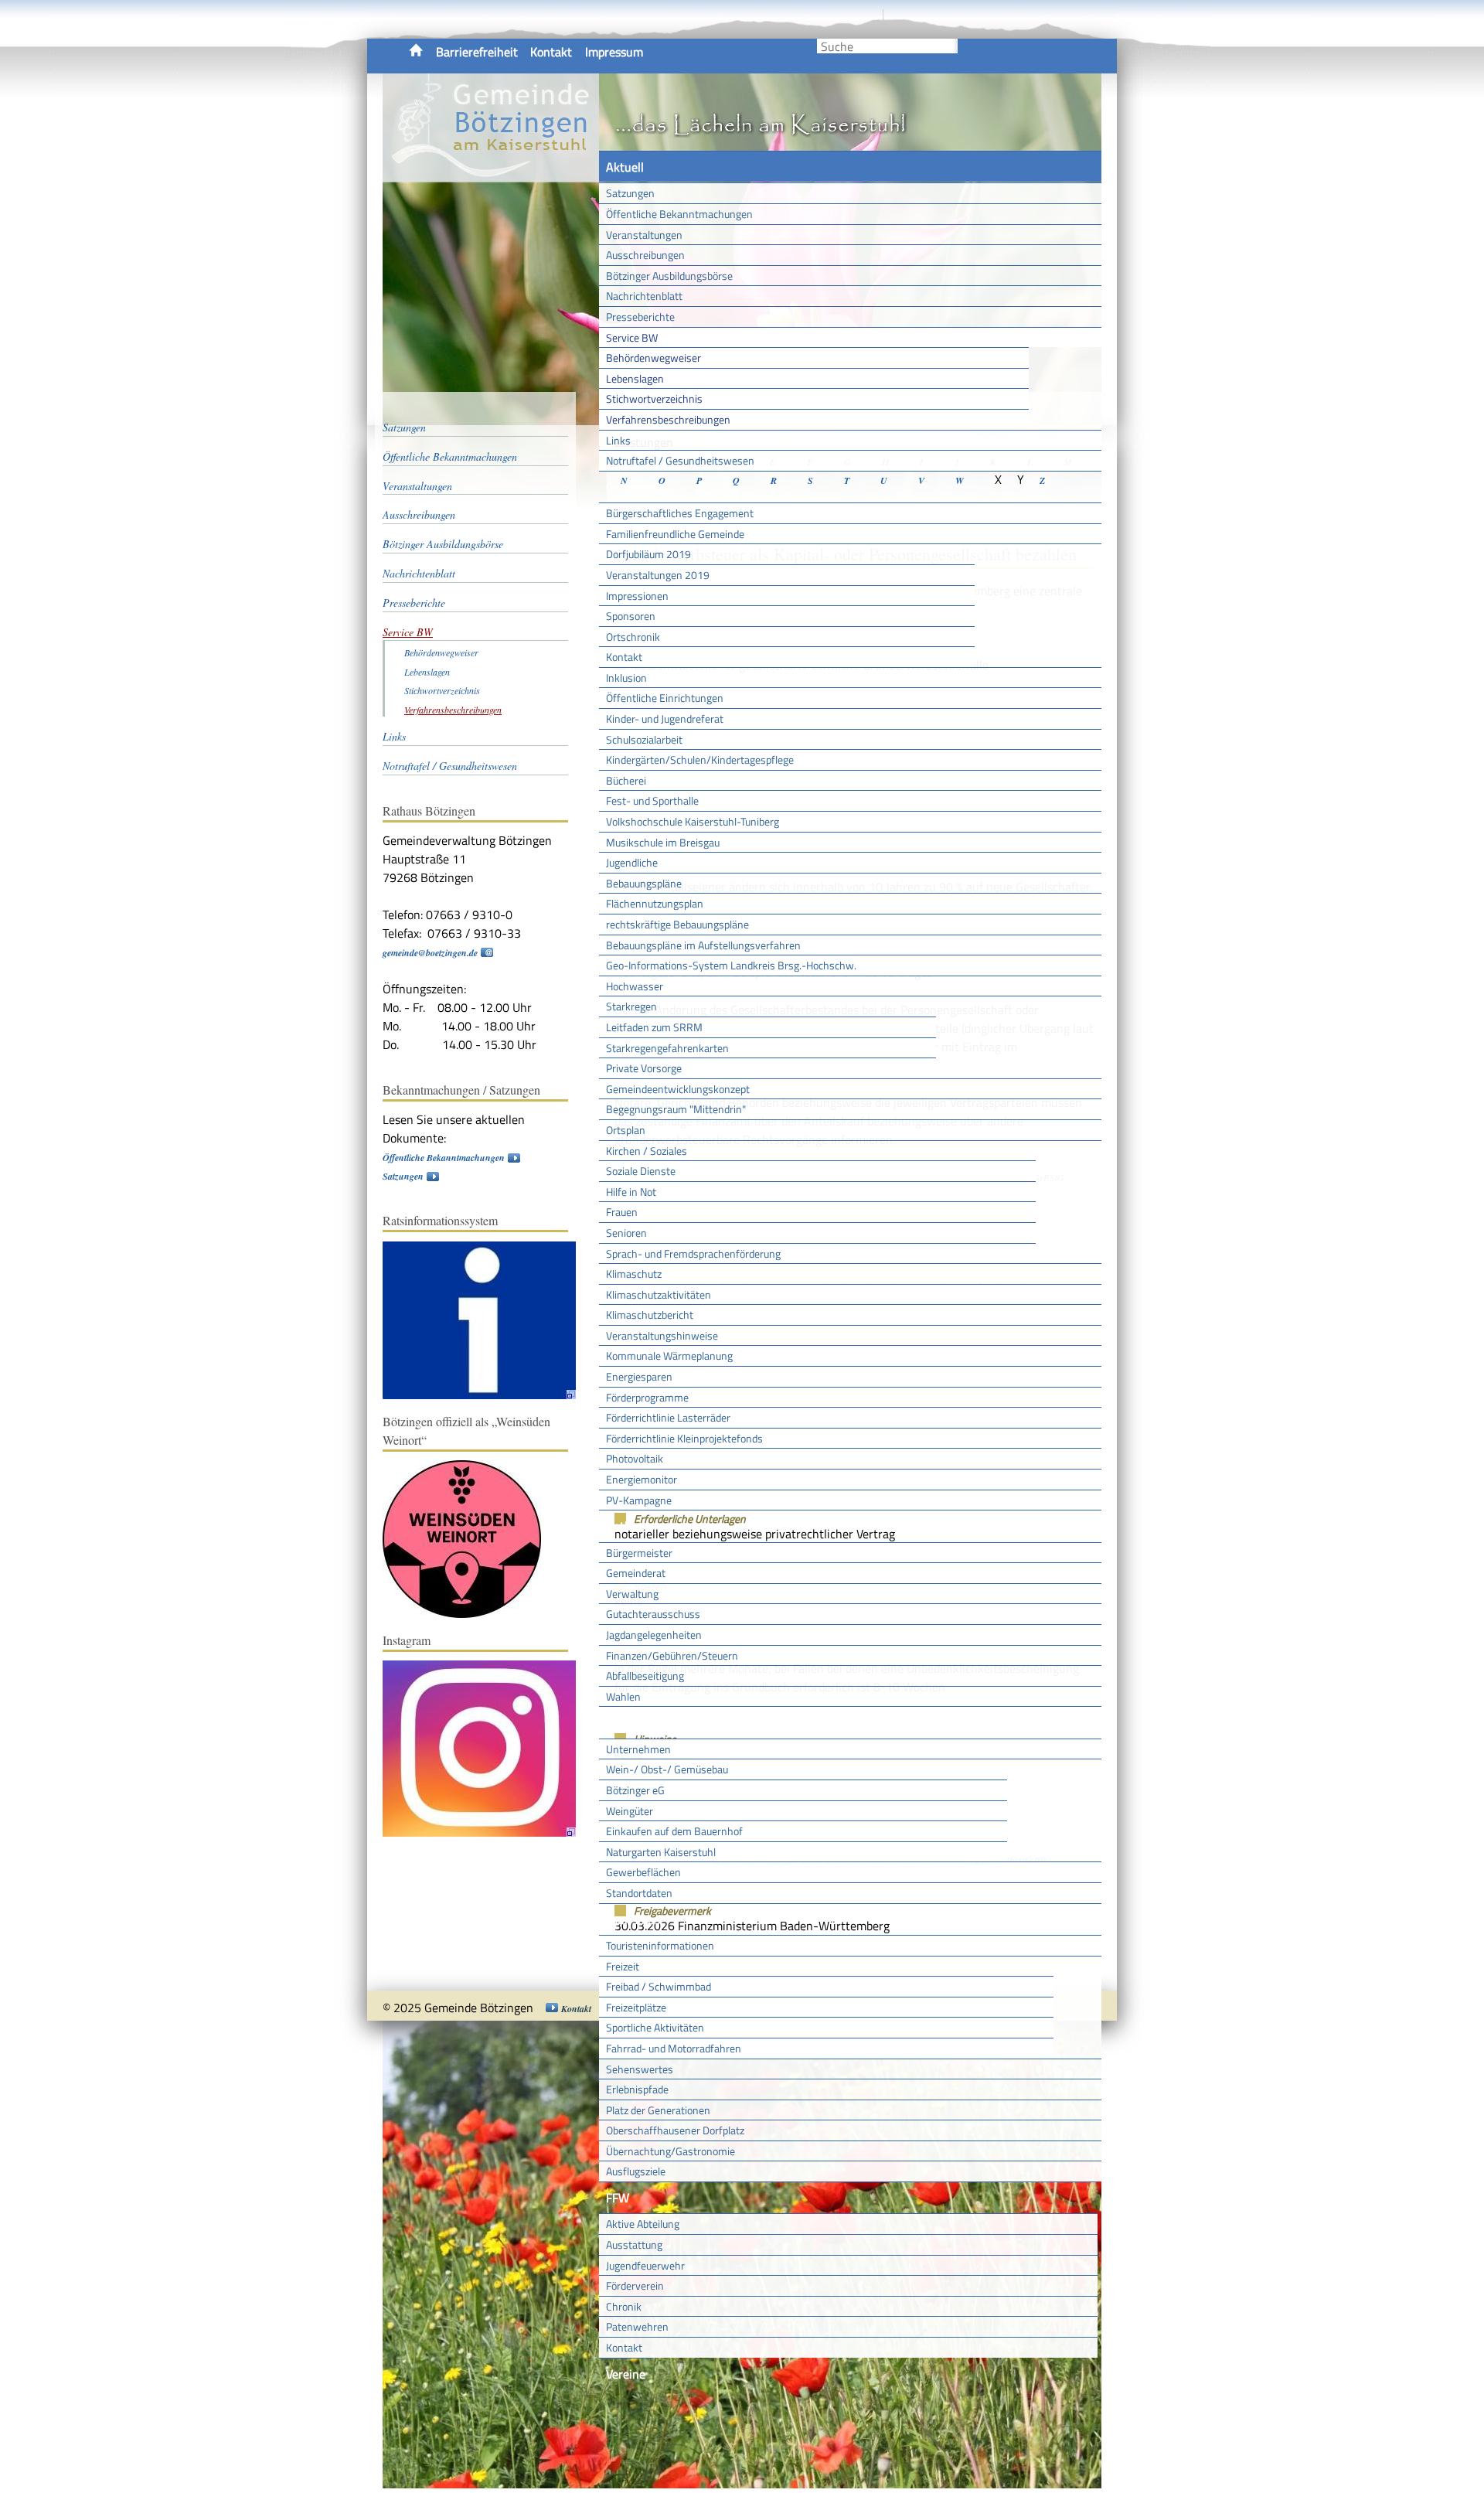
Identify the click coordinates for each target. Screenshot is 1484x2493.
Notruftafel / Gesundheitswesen (680, 460)
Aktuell (625, 167)
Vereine (626, 2374)
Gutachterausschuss (653, 1614)
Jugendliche (632, 862)
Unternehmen (638, 1749)
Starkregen (631, 1006)
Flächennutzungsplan (655, 903)
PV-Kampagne (639, 1500)
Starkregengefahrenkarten (667, 1048)
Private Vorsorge (644, 1068)
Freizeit (623, 1966)
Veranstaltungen (644, 235)
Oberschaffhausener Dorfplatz (675, 2130)
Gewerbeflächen (643, 1872)
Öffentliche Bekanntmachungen (679, 214)
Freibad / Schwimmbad (659, 1986)
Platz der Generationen (658, 2110)
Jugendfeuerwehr (645, 2265)
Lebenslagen (635, 378)
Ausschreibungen (645, 255)
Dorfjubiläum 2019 (648, 554)
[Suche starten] (956, 46)
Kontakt (551, 52)
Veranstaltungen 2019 (658, 575)
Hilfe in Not (631, 1192)
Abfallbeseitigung (645, 1676)
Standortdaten (639, 1893)
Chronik (624, 2306)
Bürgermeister (639, 1553)
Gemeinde (632, 487)
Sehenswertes (640, 2069)
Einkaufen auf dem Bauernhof (674, 1831)
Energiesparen (639, 1376)
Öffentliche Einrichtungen (665, 698)
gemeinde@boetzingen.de (430, 953)
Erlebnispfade (637, 2089)
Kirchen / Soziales (647, 1151)
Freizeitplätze (636, 2007)
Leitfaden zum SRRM (654, 1027)
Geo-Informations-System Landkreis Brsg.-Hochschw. (731, 965)
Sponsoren (631, 616)
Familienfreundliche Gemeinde (675, 534)
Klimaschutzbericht (650, 1315)
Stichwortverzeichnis (654, 398)
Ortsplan (626, 1130)
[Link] (487, 1396)
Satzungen (630, 193)
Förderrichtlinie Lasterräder (668, 1417)
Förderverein (635, 2285)
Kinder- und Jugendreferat (665, 719)
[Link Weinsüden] (470, 1614)
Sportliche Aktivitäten (655, 2027)
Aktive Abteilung (643, 2224)
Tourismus (633, 1919)
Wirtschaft (634, 1722)
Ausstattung (634, 2244)
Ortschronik (633, 637)
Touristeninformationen (660, 1945)
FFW (618, 2198)
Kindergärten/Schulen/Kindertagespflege (700, 759)
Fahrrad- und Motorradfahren (674, 2048)
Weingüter (630, 1811)
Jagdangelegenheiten (654, 1635)
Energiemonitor (642, 1479)
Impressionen (637, 596)
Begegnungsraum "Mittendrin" (676, 1109)
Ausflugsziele (636, 2171)
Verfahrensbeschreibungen (668, 419)
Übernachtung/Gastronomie (671, 2151)
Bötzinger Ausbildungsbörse (669, 276)
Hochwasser (635, 986)
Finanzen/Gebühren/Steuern (672, 1655)
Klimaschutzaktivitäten (659, 1294)
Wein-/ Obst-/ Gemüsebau (667, 1769)
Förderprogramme (647, 1397)
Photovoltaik (635, 1458)
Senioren (626, 1233)
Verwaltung (632, 1594)
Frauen (622, 1212)
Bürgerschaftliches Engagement (680, 513)
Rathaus (628, 1526)
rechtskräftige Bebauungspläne (677, 924)
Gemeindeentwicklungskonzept (678, 1089)
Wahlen (623, 1696)
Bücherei (626, 780)
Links (618, 440)
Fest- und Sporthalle (652, 800)
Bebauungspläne (644, 883)
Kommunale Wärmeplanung (669, 1355)
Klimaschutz (634, 1274)
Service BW (632, 337)
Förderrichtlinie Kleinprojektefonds (684, 1438)
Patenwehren (637, 2326)
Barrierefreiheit (477, 52)
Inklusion (626, 678)
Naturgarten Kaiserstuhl (661, 1852)
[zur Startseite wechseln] (491, 173)
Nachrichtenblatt (644, 296)
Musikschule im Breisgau (663, 842)
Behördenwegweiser (654, 358)
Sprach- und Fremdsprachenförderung (693, 1253)
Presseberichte (640, 317)
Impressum (614, 52)
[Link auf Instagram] (487, 1833)
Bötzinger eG (635, 1790)
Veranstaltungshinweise (662, 1335)
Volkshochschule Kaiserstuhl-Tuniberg (693, 821)
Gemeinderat (636, 1573)
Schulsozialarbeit (644, 739)
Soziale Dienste (641, 1171)
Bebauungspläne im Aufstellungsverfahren (703, 945)
